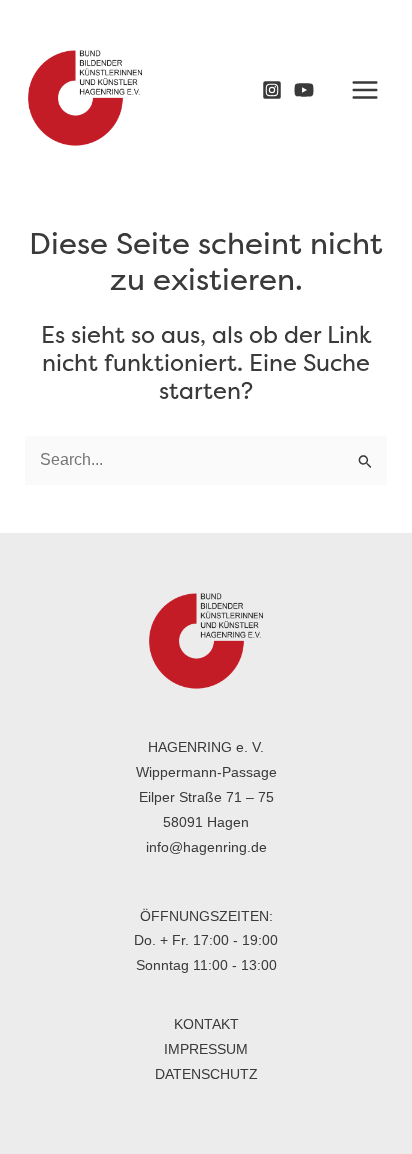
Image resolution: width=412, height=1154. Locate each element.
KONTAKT (206, 1024)
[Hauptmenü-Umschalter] (364, 89)
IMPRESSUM (206, 1049)
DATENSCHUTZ (206, 1074)
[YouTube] (304, 90)
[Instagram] (272, 90)
